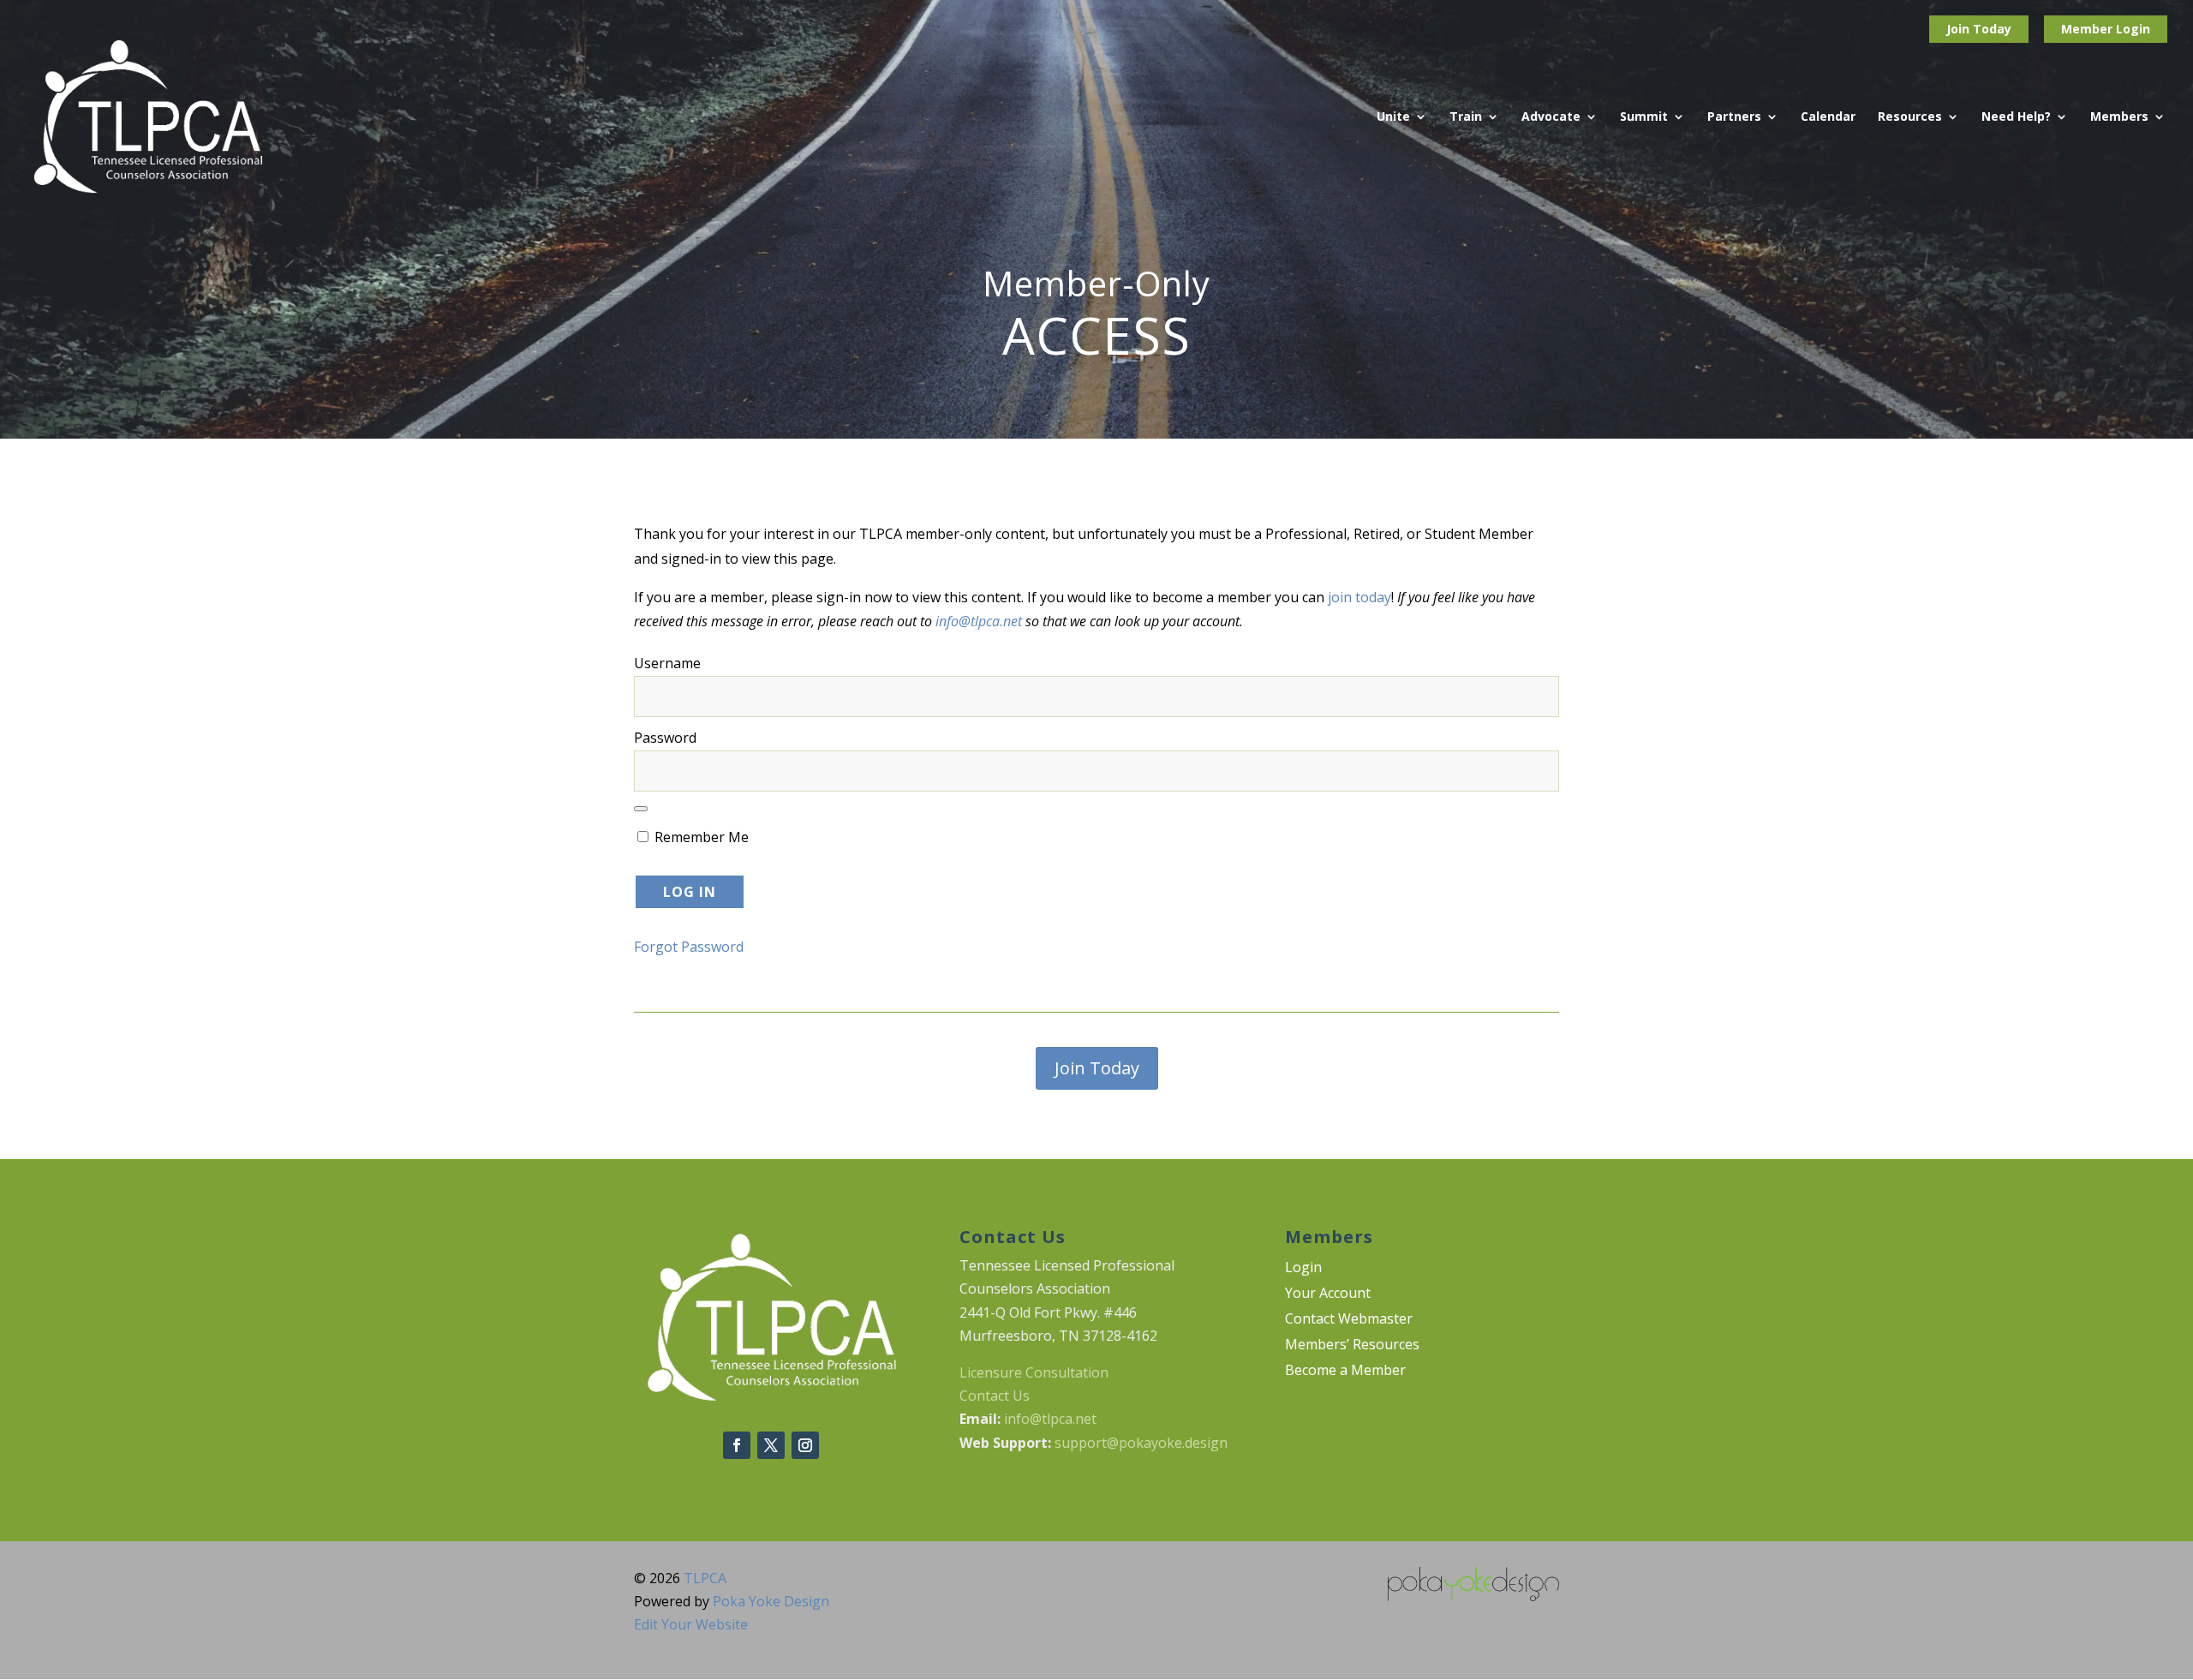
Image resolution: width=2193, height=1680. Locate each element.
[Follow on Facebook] (737, 1445)
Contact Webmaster (1349, 1320)
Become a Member (1345, 1372)
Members (2119, 117)
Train (1466, 117)
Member (2088, 29)
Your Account (1328, 1294)
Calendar (1828, 117)
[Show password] (641, 809)
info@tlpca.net (979, 621)
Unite (1393, 117)
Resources (1910, 117)
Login (2133, 29)
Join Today (1979, 29)
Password (665, 738)
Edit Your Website (691, 1624)
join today (1359, 597)
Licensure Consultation (1034, 1372)
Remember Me (700, 837)
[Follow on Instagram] (805, 1445)
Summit (1644, 117)
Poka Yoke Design (771, 1601)
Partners (1734, 117)
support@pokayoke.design (1141, 1443)
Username (667, 663)
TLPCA (705, 1578)
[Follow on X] (771, 1445)
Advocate (1551, 117)
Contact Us (995, 1396)
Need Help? (2016, 117)
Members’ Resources (1352, 1346)
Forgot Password (689, 947)
